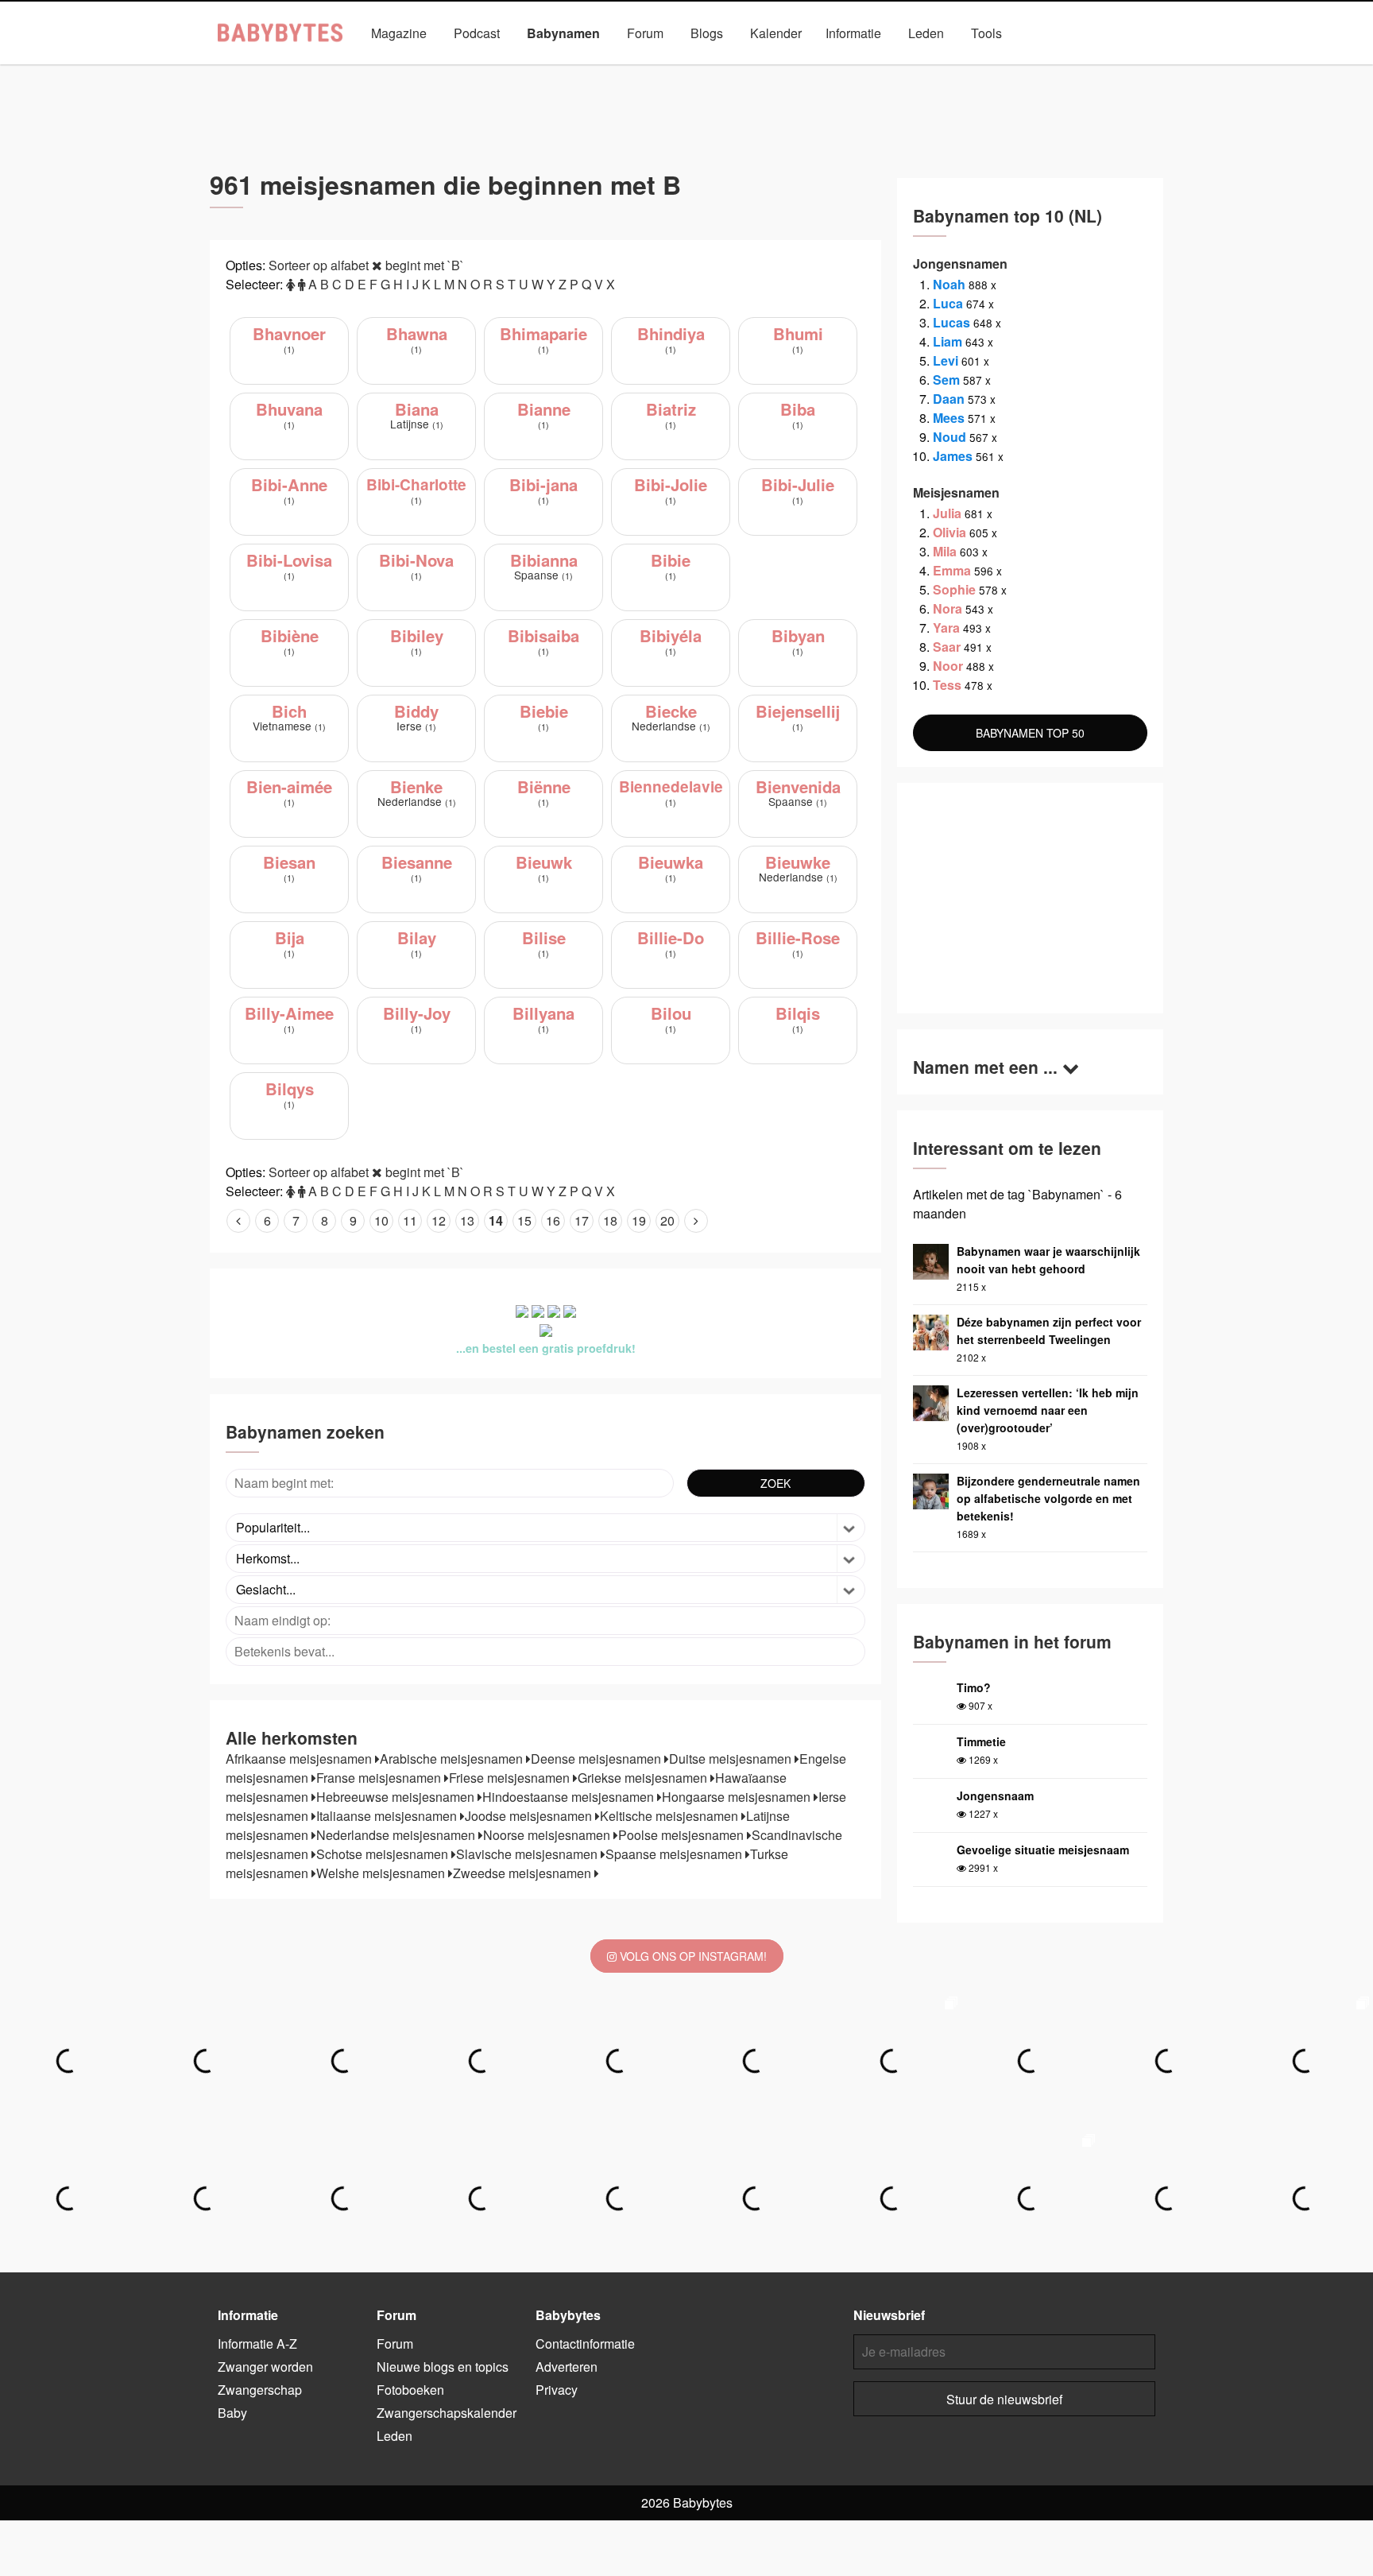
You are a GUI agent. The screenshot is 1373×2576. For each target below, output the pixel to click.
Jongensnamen (519, 70)
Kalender (776, 33)
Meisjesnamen (626, 70)
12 (439, 1220)
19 (639, 1220)
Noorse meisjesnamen (548, 1835)
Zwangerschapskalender (447, 2413)
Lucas (951, 322)
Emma (952, 570)
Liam (948, 341)
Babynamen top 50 (845, 70)
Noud (949, 437)
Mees (949, 418)
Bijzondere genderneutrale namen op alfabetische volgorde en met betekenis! (1048, 1498)
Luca (948, 303)
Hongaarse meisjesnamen (738, 1797)
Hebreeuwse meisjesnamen (397, 1797)
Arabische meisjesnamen (453, 1759)
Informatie (853, 33)
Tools (986, 33)
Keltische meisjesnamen (671, 1816)
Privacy (557, 2390)
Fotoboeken (410, 2390)
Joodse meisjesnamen (530, 1816)
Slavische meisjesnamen (528, 1854)
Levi (946, 360)
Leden (926, 33)
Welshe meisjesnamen (382, 1873)
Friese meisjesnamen (511, 1778)
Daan (949, 399)
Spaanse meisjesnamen (675, 1854)
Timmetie (981, 1741)
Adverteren (567, 2367)
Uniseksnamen (731, 70)
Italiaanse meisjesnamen (388, 1816)
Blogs (707, 33)
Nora (948, 608)
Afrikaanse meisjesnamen (300, 1759)
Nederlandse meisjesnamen (397, 1835)
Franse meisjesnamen (380, 1778)
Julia (947, 513)
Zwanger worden (265, 2367)
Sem (946, 380)
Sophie (954, 589)
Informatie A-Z (257, 2344)
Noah (949, 284)
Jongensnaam (995, 1795)
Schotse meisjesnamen (384, 1854)
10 (381, 1220)
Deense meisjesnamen (598, 1759)
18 (610, 1220)
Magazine (399, 33)
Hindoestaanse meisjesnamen (570, 1797)
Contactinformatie (585, 2344)
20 (667, 1220)
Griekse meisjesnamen (644, 1778)
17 (582, 1220)
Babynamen (563, 33)
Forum (645, 33)
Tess (947, 685)
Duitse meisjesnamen (732, 1759)
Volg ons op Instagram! (692, 1956)
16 (553, 1220)
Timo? (974, 1687)
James (953, 456)
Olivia (949, 532)
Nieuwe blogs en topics (443, 2367)
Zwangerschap (260, 2390)
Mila (945, 551)
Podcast (477, 33)
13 (467, 1220)
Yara (946, 628)
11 (410, 1220)
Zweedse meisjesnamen (524, 1873)
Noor (948, 666)
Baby (232, 2413)
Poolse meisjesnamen (683, 1835)
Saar (947, 647)
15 (524, 1220)
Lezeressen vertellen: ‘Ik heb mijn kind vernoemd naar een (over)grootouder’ (1048, 1410)
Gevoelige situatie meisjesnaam (1043, 1850)
